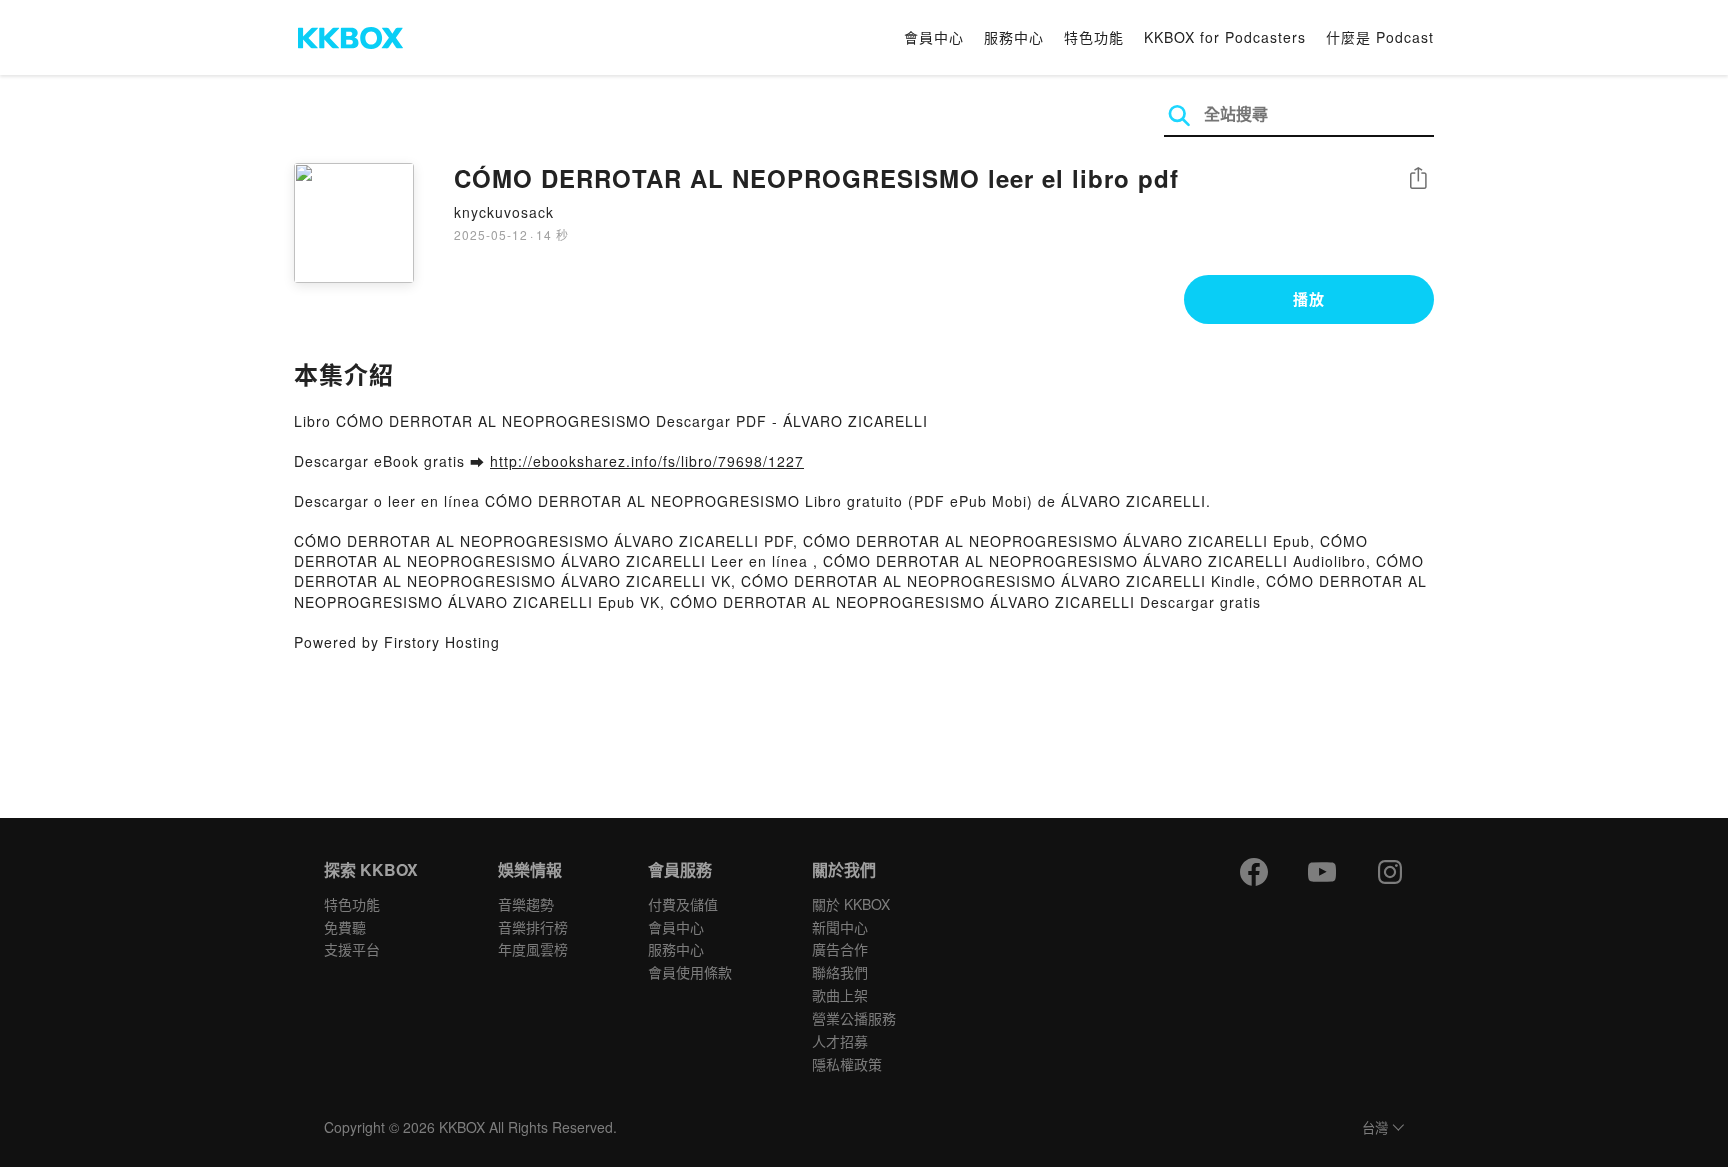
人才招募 (840, 1041)
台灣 (1375, 1128)
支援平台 (352, 949)
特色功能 (1094, 37)
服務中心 (1014, 37)
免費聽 (345, 927)
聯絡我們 (840, 972)
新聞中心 (840, 927)
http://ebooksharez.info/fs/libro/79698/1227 (647, 461)
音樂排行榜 (533, 927)
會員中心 (934, 37)
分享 (1418, 179)
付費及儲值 (683, 904)
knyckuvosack (504, 212)
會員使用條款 (690, 972)
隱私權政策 (847, 1064)
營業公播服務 (854, 1018)
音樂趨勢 (526, 904)
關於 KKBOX (851, 904)
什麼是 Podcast (1380, 37)
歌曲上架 (840, 995)
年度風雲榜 (533, 949)
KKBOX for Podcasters (1225, 37)
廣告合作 (840, 949)
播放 (1309, 299)
